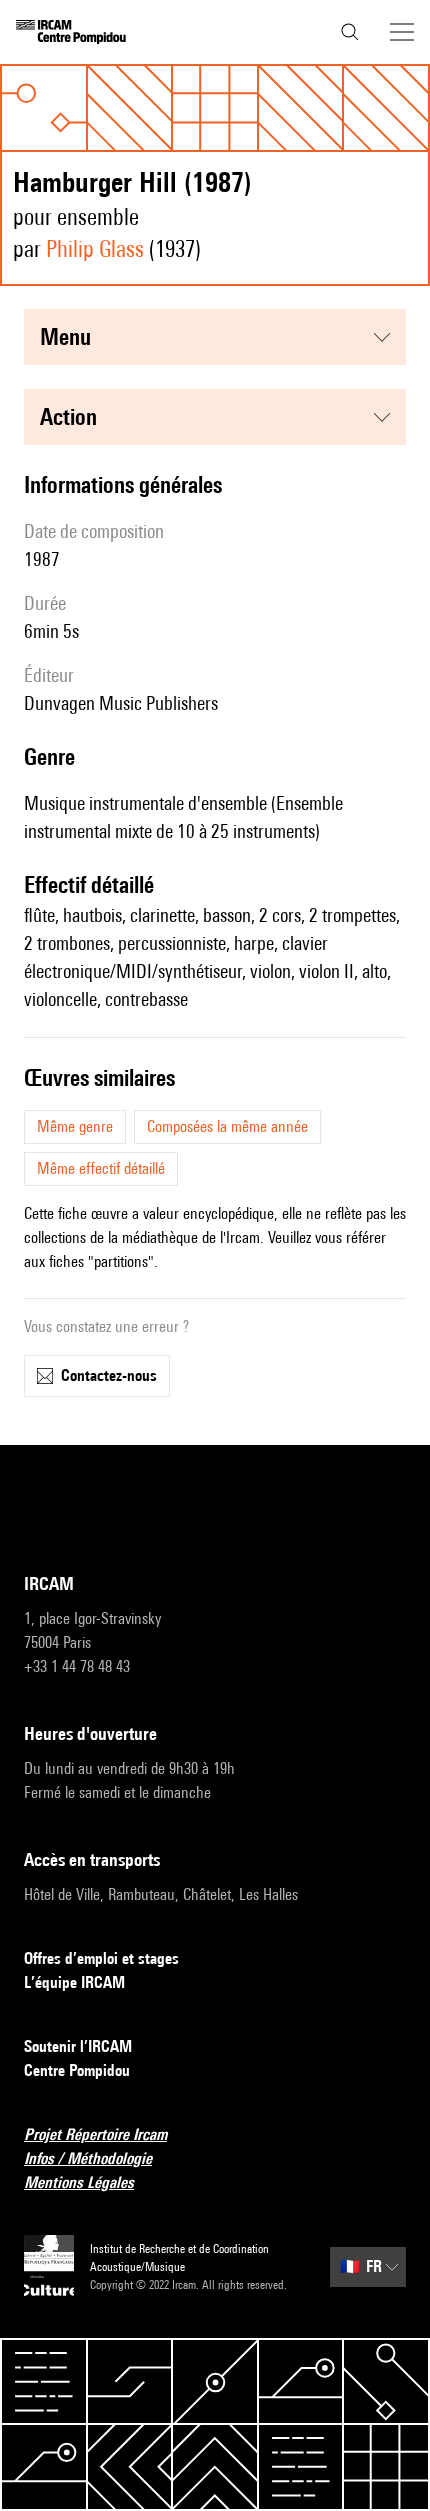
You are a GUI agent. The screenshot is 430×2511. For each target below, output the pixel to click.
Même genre (75, 1126)
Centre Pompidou (77, 2070)
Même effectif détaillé (101, 1168)
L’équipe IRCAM (74, 1982)
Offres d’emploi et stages (101, 1958)
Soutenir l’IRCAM (78, 2046)
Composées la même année (227, 1126)
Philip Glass (95, 248)
